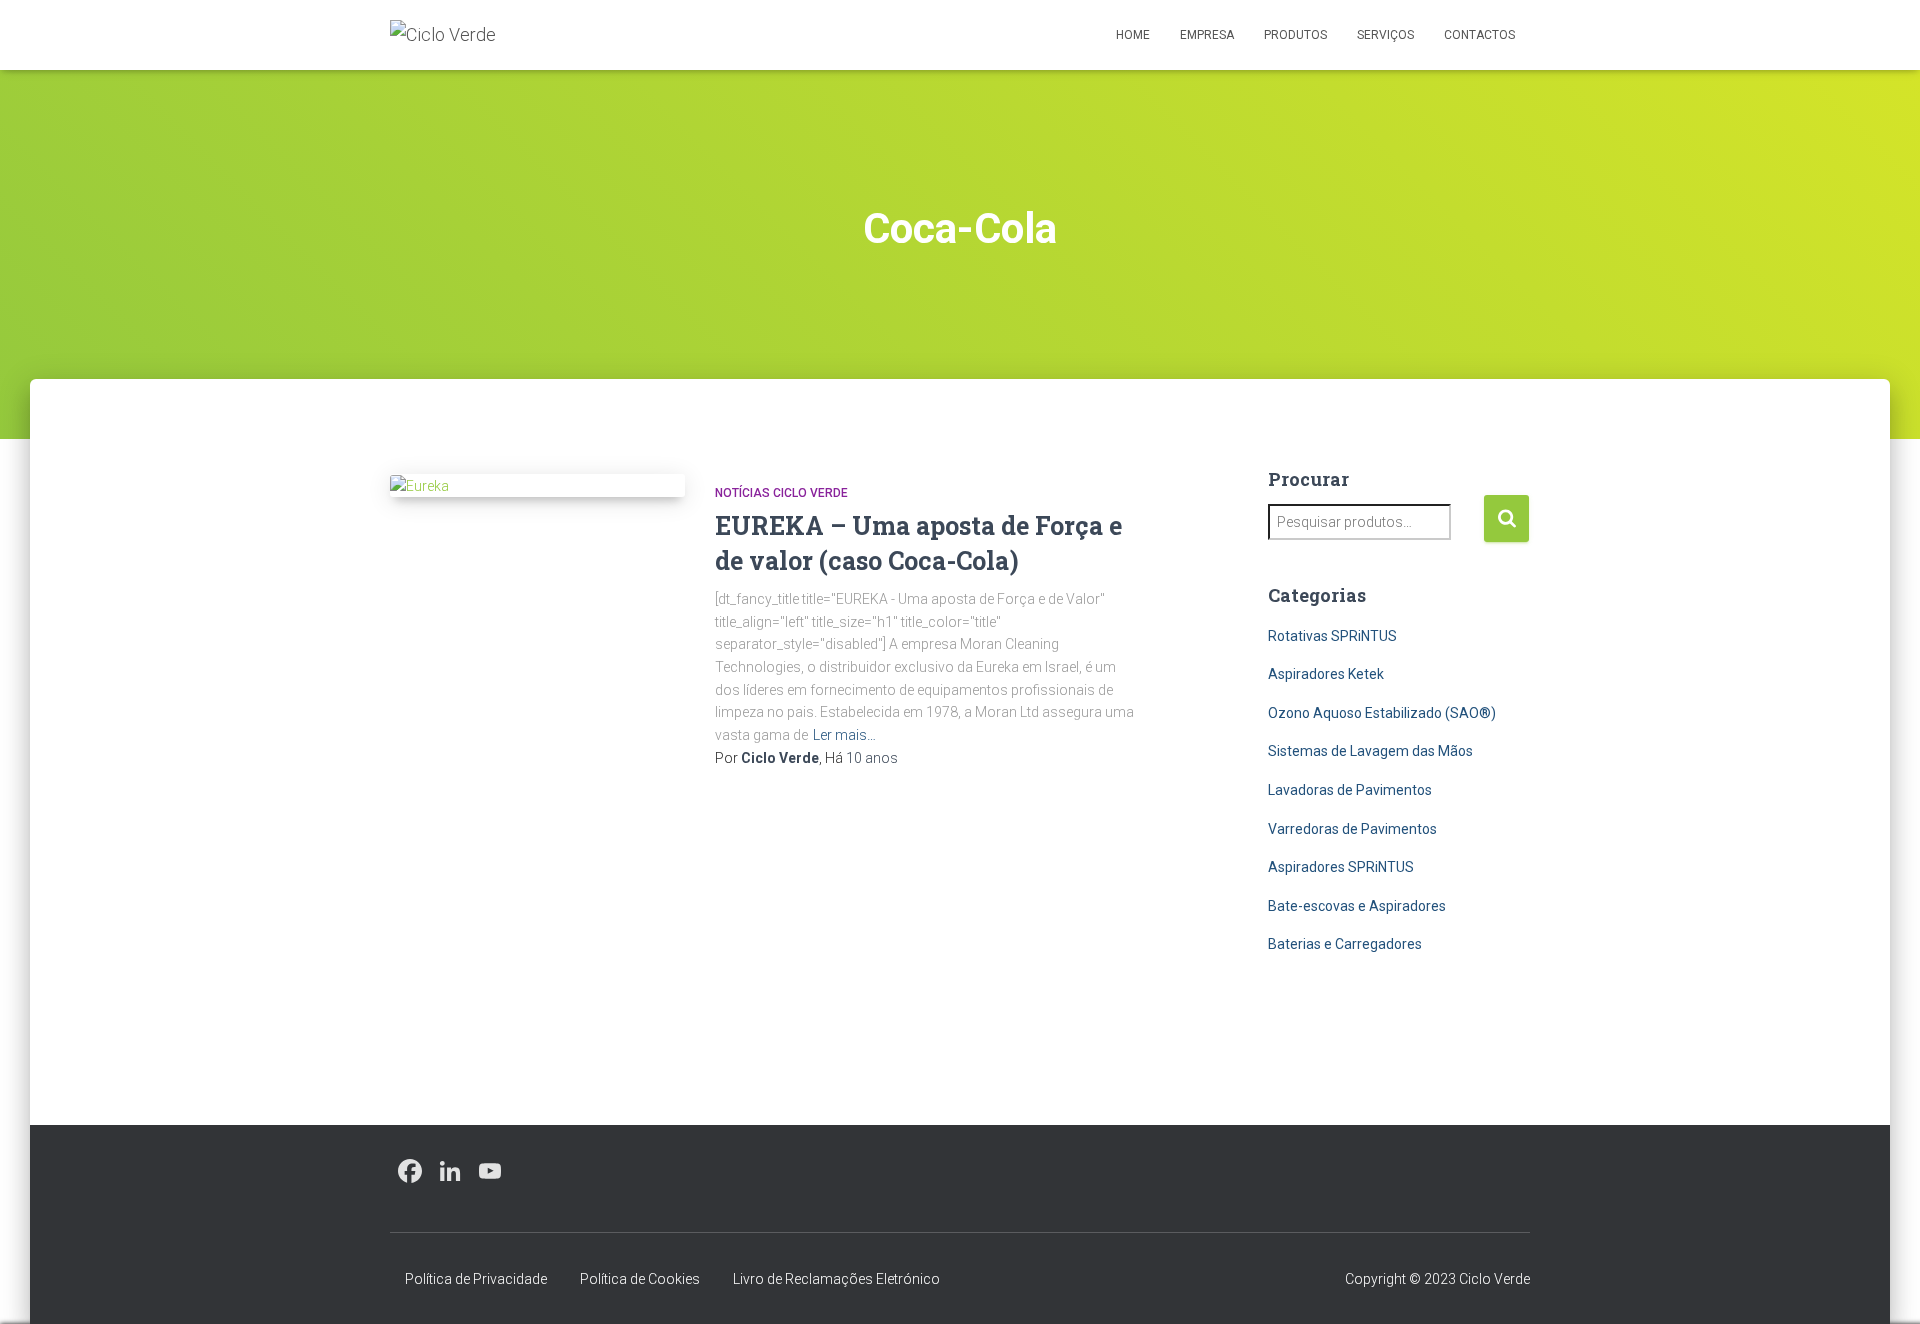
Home (1133, 35)
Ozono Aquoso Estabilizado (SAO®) (1382, 713)
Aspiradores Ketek (1326, 674)
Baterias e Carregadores (1345, 944)
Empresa (1207, 35)
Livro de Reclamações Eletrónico (836, 1279)
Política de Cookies (640, 1279)
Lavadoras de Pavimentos (1350, 790)
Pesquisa (1506, 518)
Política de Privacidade (476, 1279)
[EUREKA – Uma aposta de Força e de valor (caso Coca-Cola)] (537, 486)
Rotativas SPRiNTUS (1332, 636)
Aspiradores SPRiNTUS (1341, 867)
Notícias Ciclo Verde (781, 493)
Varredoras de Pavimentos (1352, 829)
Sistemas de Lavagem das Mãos (1370, 751)
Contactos (1479, 35)
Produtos (1295, 35)
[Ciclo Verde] (443, 35)
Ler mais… (844, 735)
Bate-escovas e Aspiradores (1357, 906)
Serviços (1385, 35)
